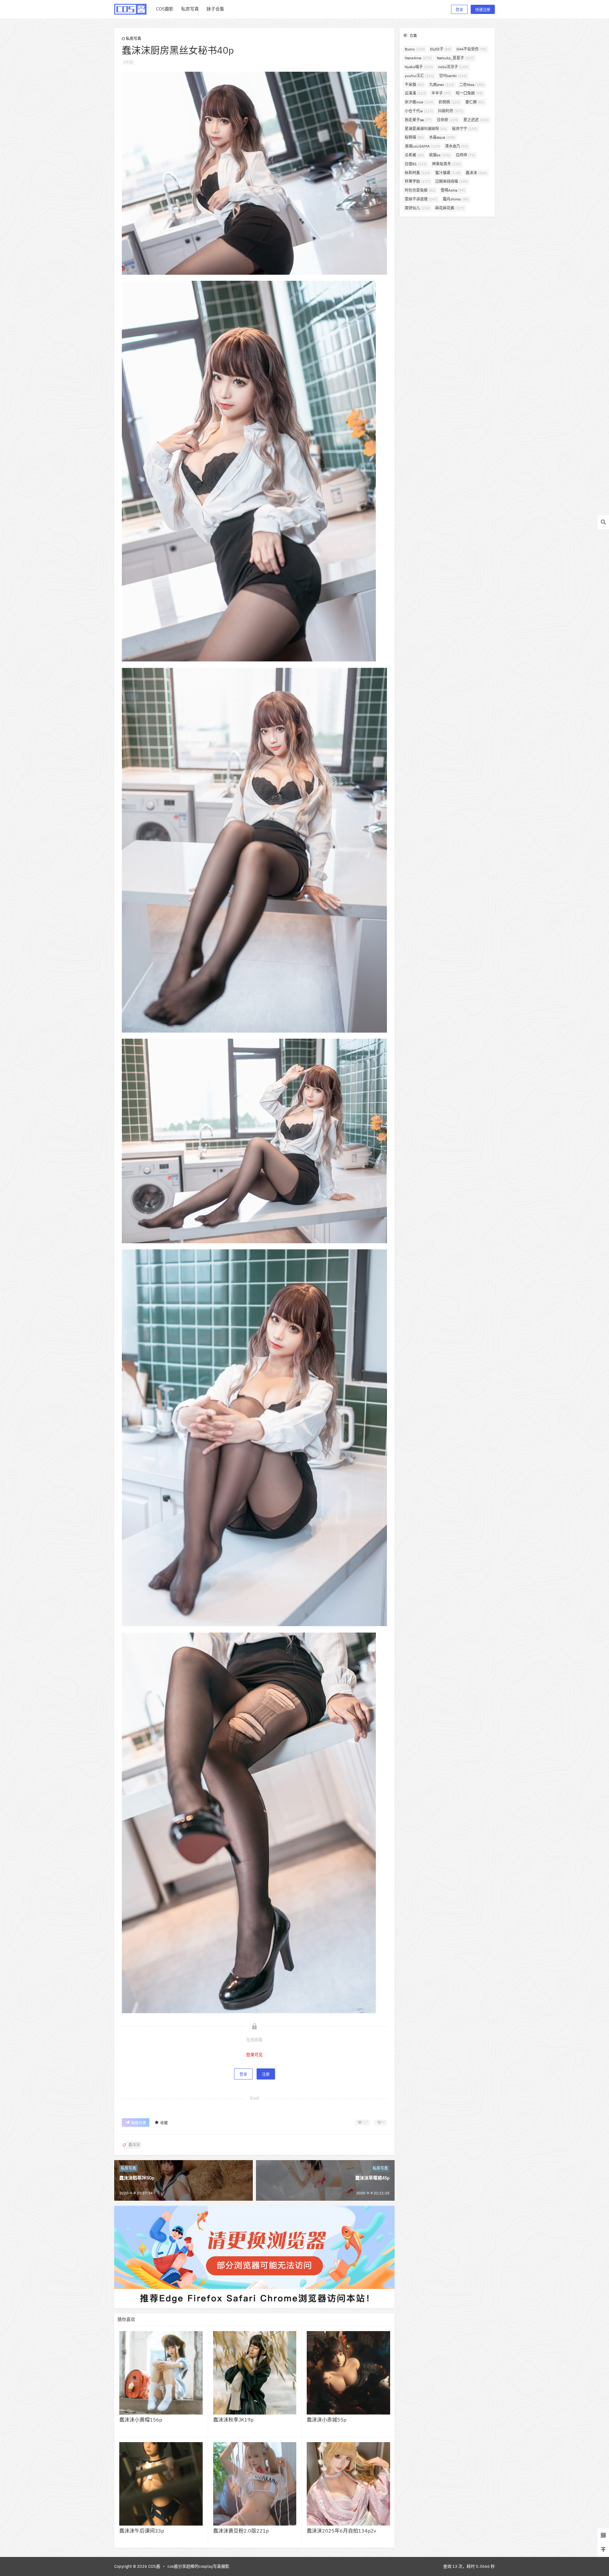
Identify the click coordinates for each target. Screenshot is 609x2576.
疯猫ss (440, 155)
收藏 (164, 2123)
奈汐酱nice (419, 102)
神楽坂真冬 (447, 164)
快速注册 (483, 10)
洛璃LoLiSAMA (422, 146)
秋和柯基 (417, 173)
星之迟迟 (476, 120)
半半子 (441, 93)
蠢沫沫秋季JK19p (233, 2420)
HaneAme (418, 58)
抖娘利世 (451, 111)
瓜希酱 (414, 155)
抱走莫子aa (418, 120)
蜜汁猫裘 (448, 173)
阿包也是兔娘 (420, 190)
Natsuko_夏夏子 (455, 58)
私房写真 (134, 39)
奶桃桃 (449, 102)
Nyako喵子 (419, 67)
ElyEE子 (441, 49)
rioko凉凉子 (453, 67)
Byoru (415, 49)
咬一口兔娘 (469, 93)
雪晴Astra (453, 190)
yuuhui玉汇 (419, 76)
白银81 (416, 164)
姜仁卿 (475, 102)
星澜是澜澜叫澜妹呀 (426, 129)
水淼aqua (442, 137)
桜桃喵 (414, 137)
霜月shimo (456, 199)
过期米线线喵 (452, 181)
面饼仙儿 (417, 208)
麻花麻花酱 (450, 208)
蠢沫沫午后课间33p (142, 2531)
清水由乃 (457, 146)
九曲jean (442, 85)
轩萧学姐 (417, 181)
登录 (459, 10)
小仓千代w (419, 111)
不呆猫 (414, 85)
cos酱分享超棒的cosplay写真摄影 (198, 2566)
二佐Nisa (472, 85)
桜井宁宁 (465, 129)
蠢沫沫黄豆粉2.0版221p (241, 2531)
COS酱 (154, 2566)
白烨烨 (465, 155)
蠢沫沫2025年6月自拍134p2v (341, 2531)
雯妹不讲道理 (421, 199)
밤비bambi (453, 76)
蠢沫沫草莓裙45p (372, 2178)
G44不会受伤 (471, 49)
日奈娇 (448, 120)
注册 (266, 2074)
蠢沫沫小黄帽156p (141, 2420)
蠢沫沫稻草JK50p (137, 2178)
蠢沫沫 (476, 173)
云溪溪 (416, 93)
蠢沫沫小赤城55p (327, 2420)
